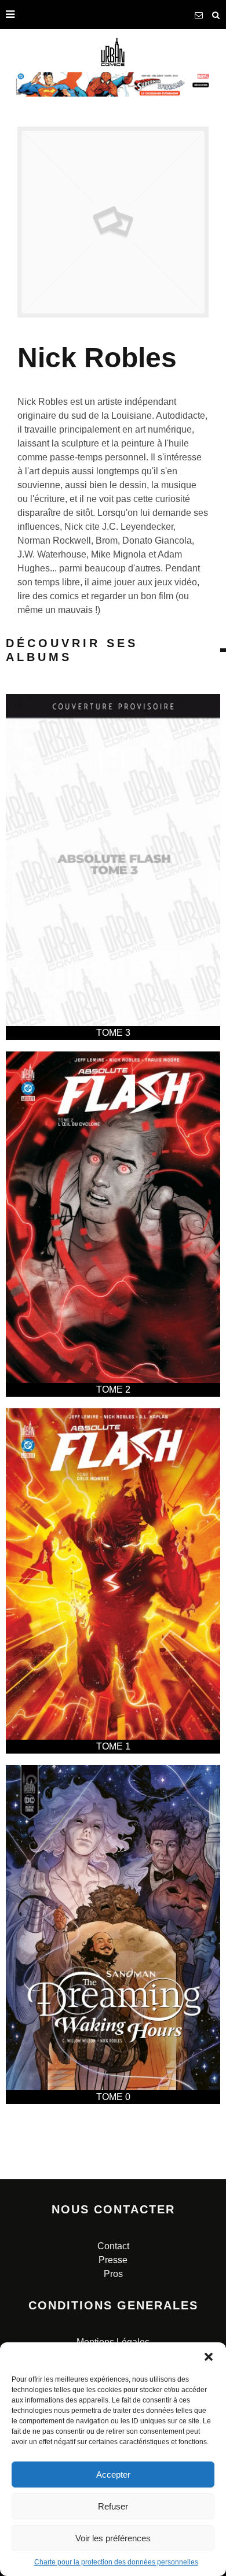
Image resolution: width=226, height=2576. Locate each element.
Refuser (113, 2506)
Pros (113, 2274)
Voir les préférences (113, 2538)
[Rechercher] (216, 14)
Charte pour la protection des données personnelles (116, 2562)
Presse (113, 2260)
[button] (209, 2357)
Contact (113, 2246)
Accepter (113, 2474)
